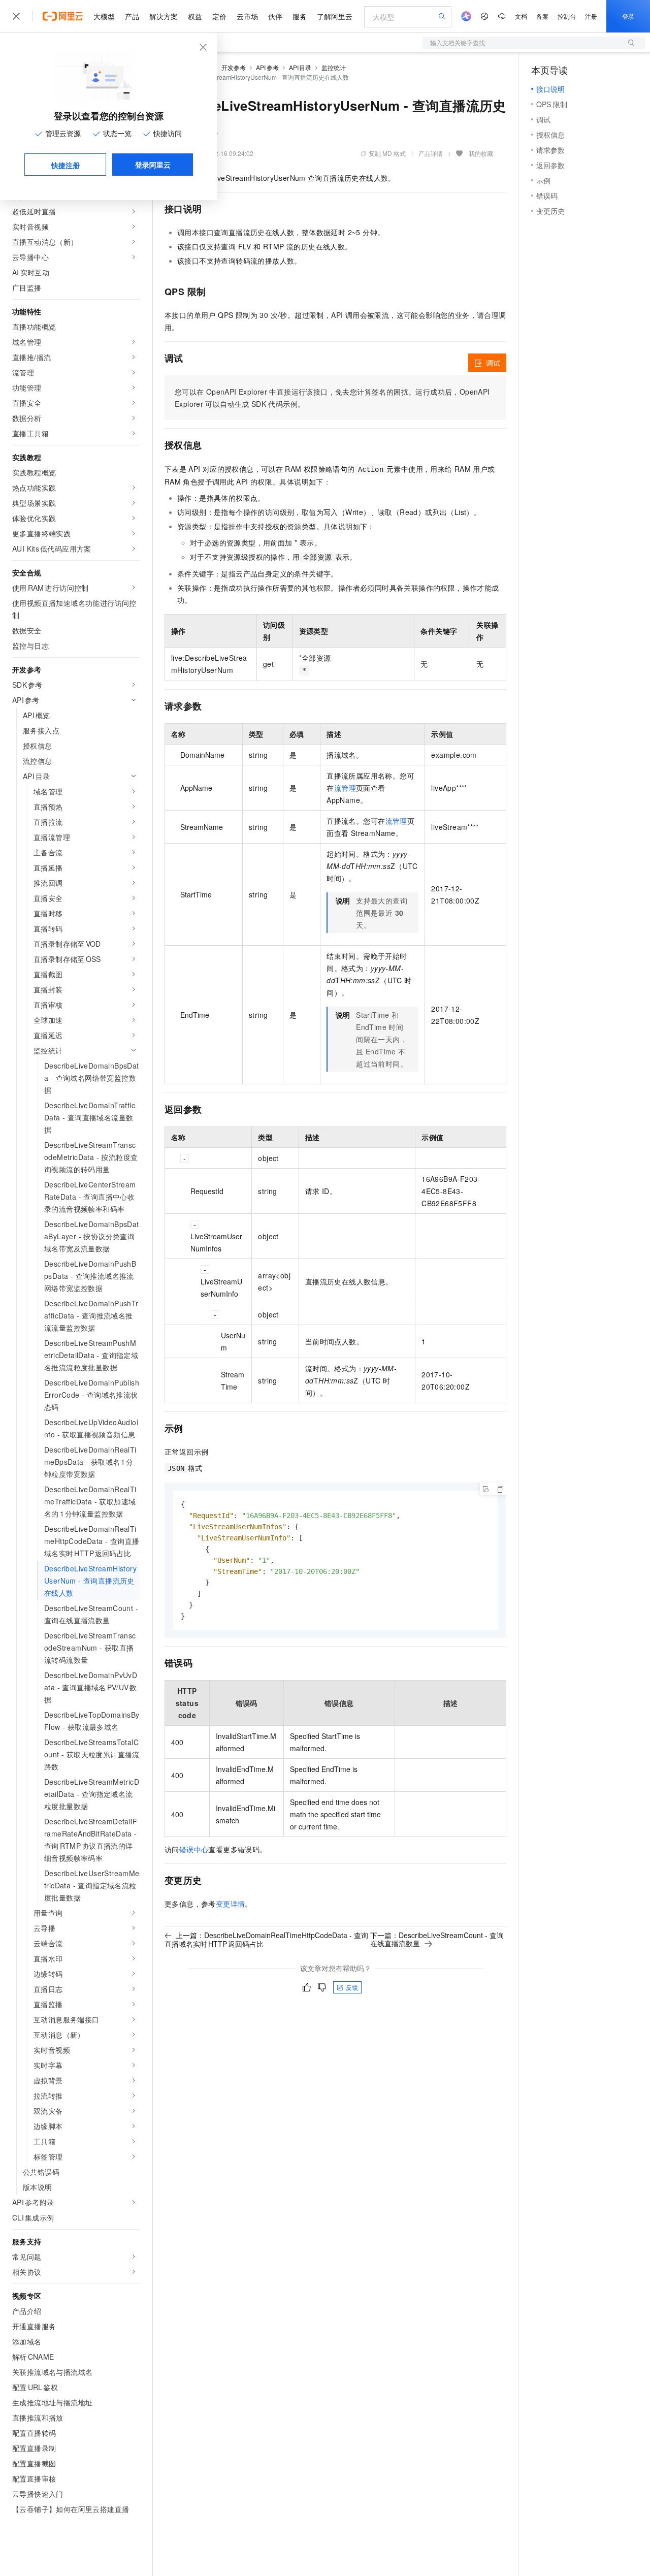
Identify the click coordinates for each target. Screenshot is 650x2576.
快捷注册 (66, 165)
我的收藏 (481, 153)
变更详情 (231, 1904)
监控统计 (334, 67)
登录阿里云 (153, 165)
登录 (628, 16)
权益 (195, 16)
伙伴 (275, 16)
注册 (591, 16)
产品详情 (431, 153)
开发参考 (234, 67)
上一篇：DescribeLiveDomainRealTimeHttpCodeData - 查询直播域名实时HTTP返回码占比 (266, 1939)
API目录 (300, 67)
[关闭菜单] (16, 16)
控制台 (567, 16)
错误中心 (194, 1849)
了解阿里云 (335, 16)
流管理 (345, 788)
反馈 (352, 1987)
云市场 (247, 16)
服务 (300, 16)
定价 (219, 16)
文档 (521, 16)
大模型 (104, 16)
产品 (132, 16)
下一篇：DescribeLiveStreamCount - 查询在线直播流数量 (437, 1939)
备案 (542, 16)
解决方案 (164, 16)
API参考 (267, 67)
